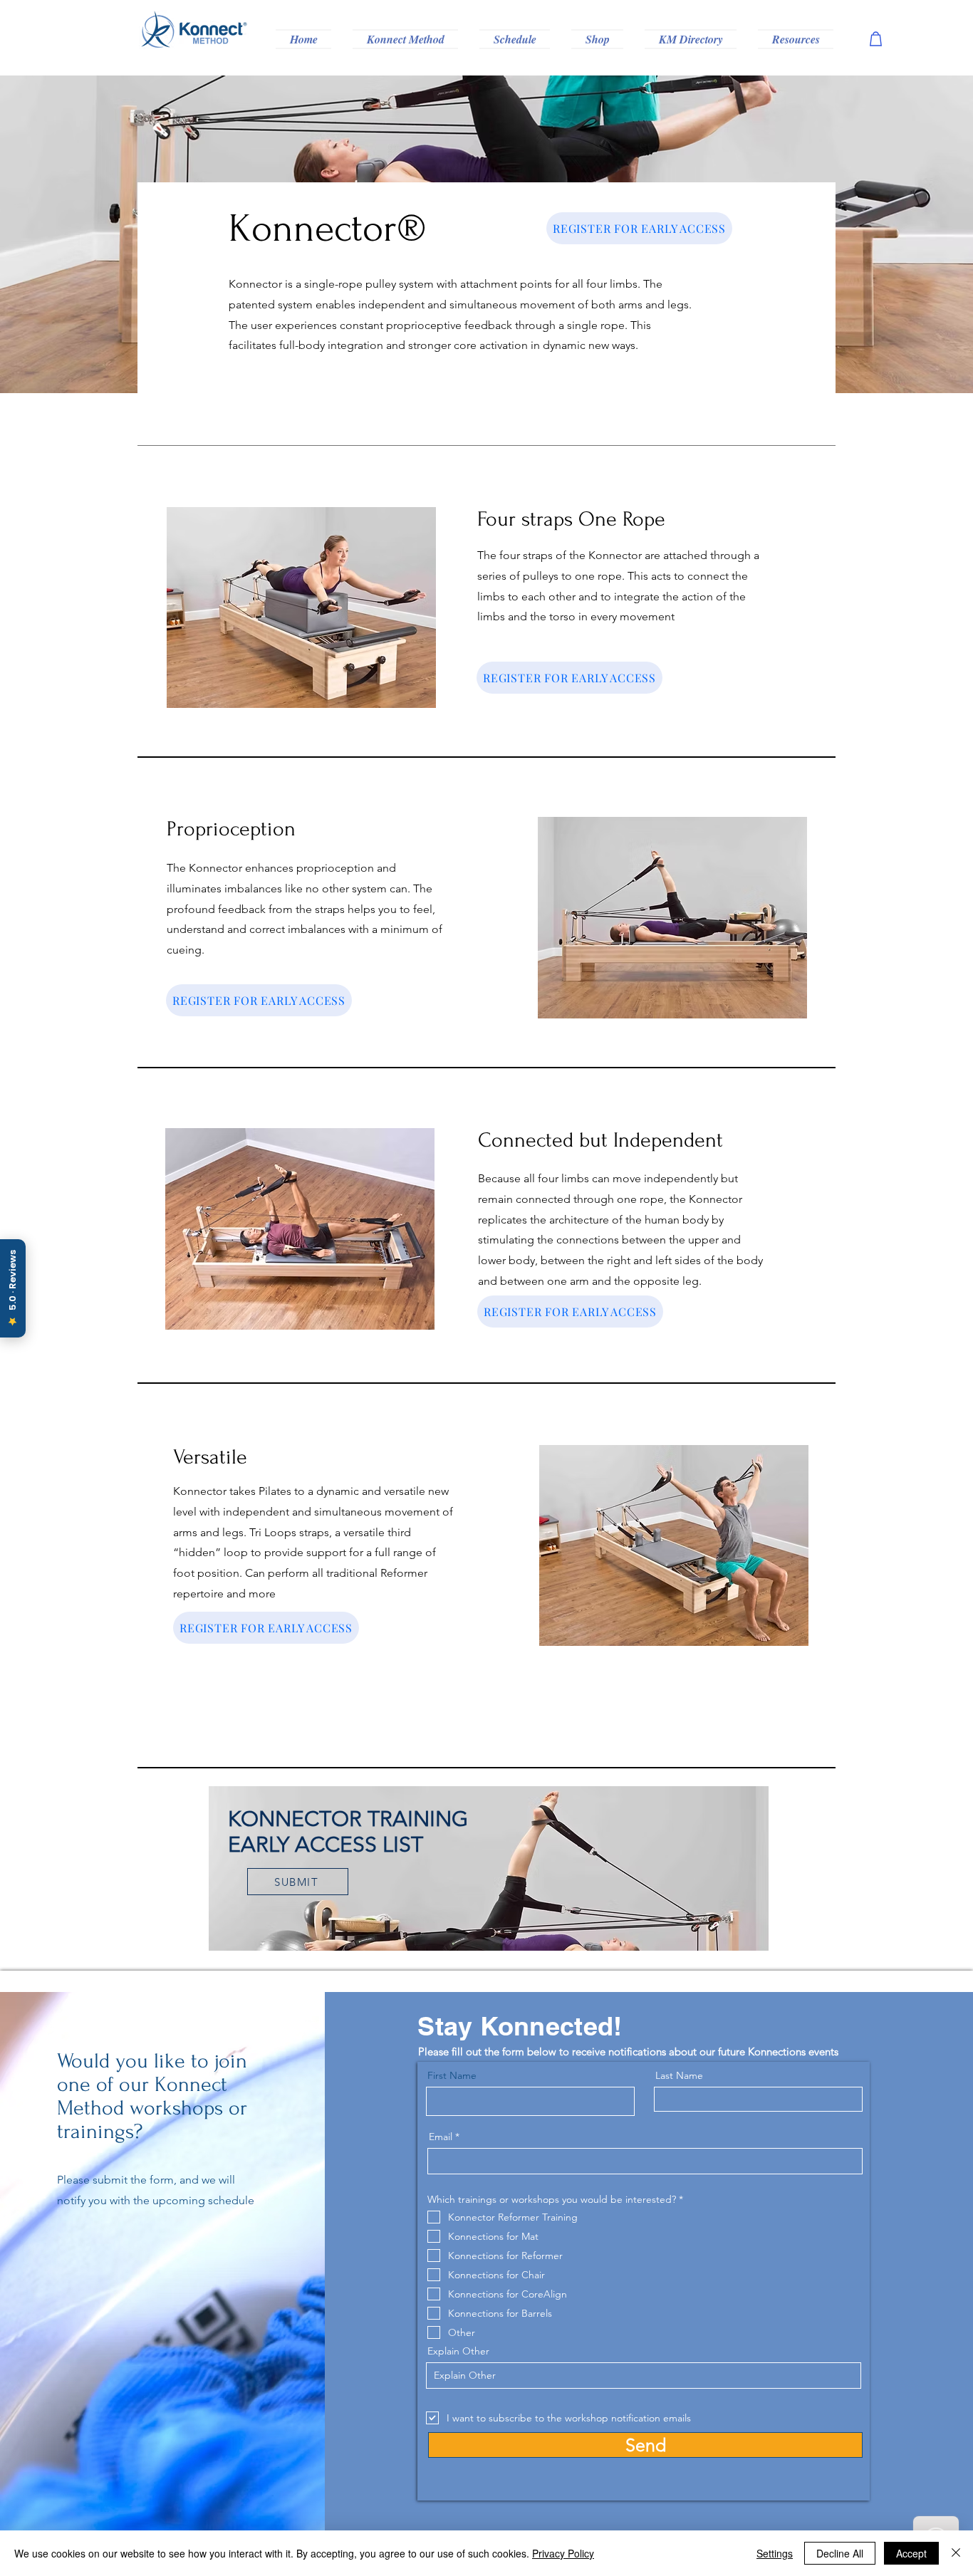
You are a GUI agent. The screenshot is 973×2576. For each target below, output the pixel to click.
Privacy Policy (563, 2553)
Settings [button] (775, 2553)
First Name (452, 2075)
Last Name (679, 2075)
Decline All (840, 2553)
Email (441, 2137)
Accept (911, 2553)
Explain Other (458, 2351)
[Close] (956, 2553)
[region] (488, 1868)
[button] (405, 39)
